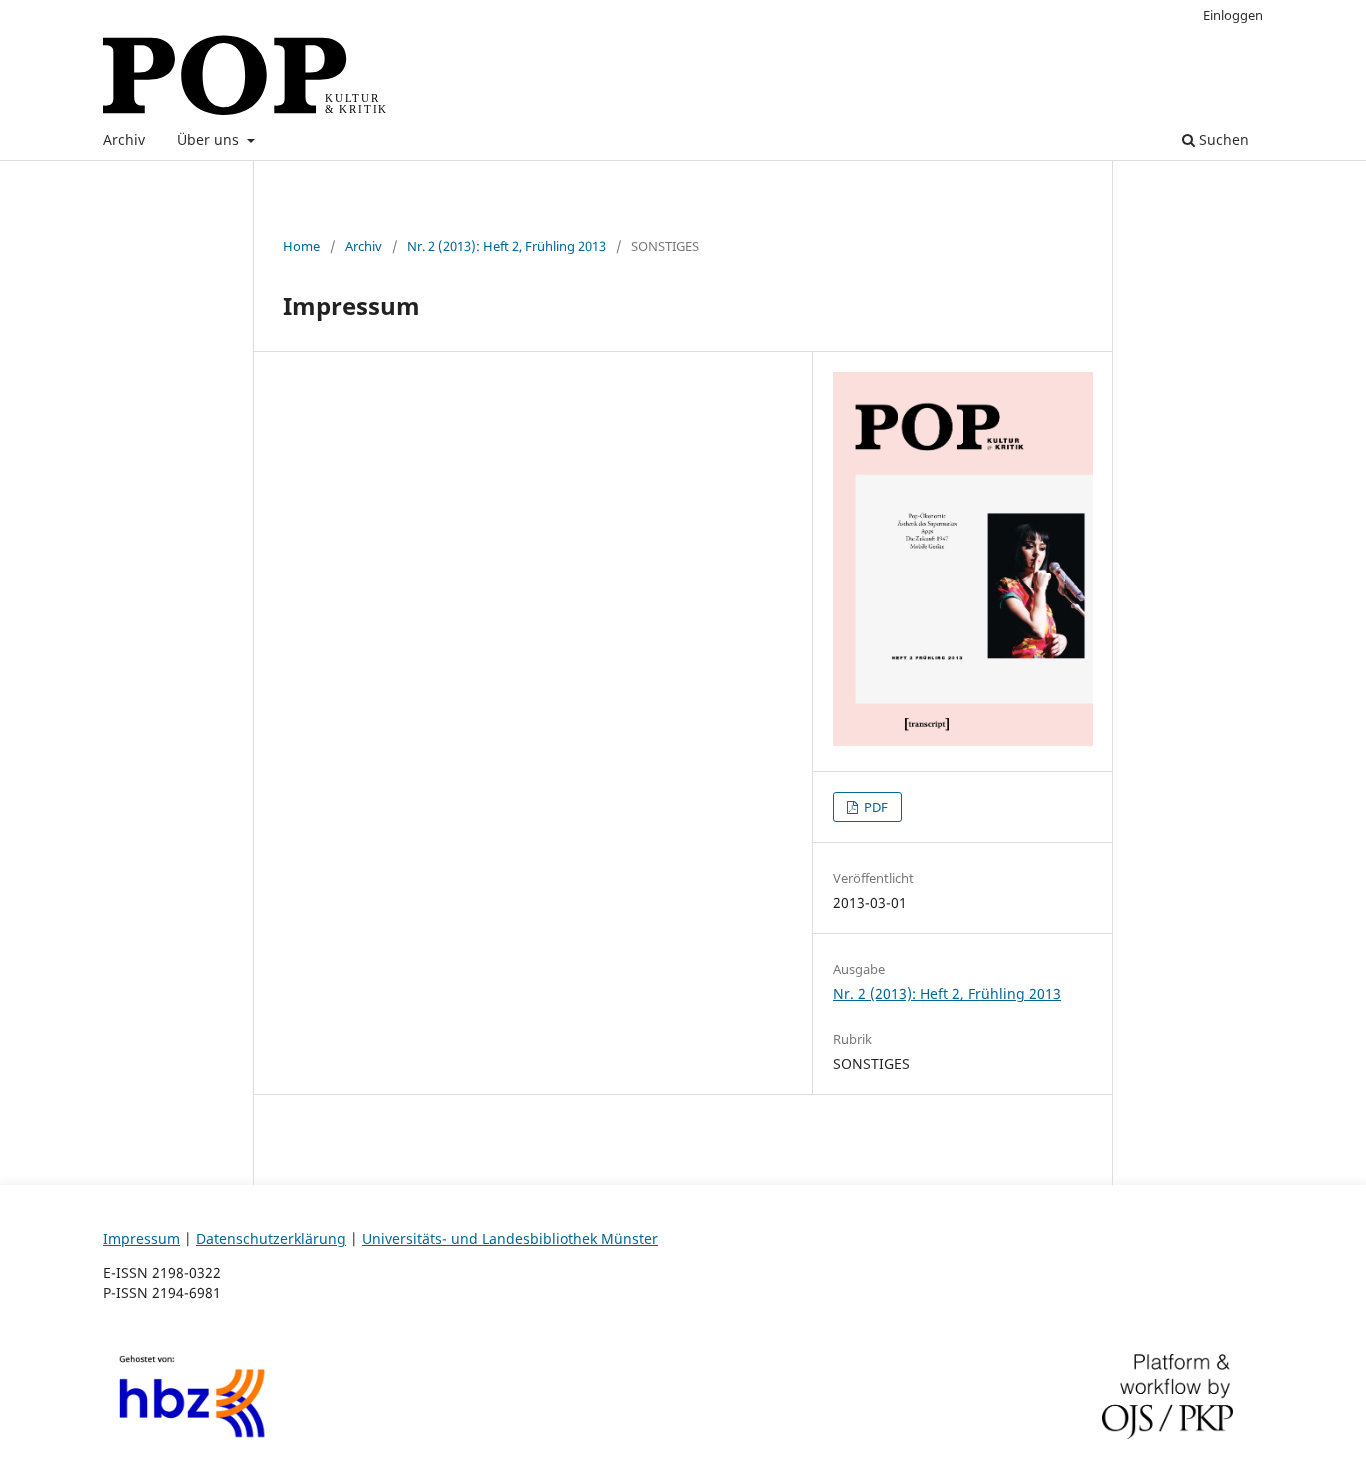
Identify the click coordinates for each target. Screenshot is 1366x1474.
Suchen (1222, 139)
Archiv (124, 139)
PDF (874, 807)
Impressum (141, 1238)
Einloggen (1233, 15)
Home (301, 246)
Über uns (210, 139)
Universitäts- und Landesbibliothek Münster (510, 1238)
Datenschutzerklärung (271, 1238)
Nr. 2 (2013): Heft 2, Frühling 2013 (506, 246)
